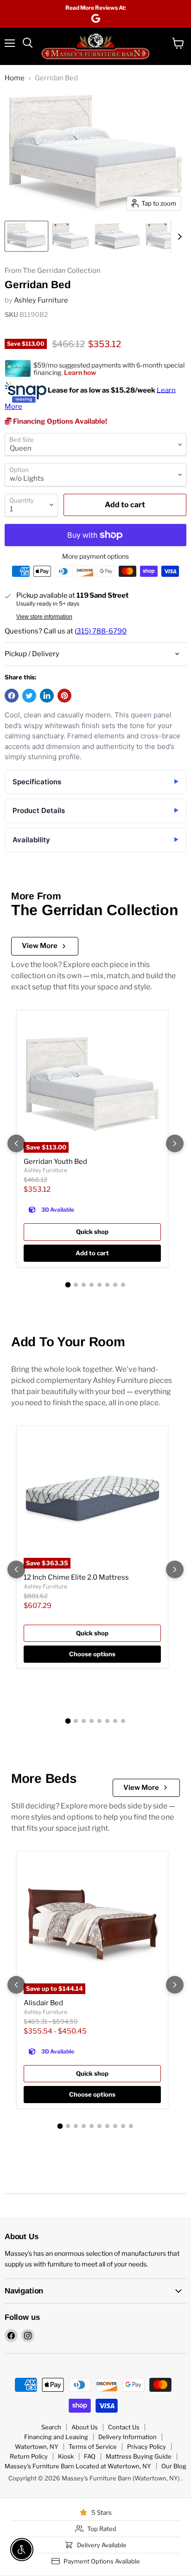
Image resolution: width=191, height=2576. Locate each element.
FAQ (90, 2456)
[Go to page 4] (92, 1285)
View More (40, 946)
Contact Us (124, 2427)
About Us (85, 2427)
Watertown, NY (37, 2447)
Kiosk (66, 2456)
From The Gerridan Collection (53, 271)
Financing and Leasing (56, 2437)
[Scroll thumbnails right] (178, 237)
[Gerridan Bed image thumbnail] (26, 236)
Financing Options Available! (59, 421)
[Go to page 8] (123, 1285)
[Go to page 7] (115, 1285)
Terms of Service (93, 2447)
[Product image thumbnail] (70, 236)
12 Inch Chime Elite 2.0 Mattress (76, 1577)
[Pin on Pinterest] (64, 696)
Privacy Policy (146, 2447)
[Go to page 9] (123, 2126)
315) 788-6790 (102, 631)
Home (15, 78)
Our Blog (174, 2466)
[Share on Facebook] (12, 696)
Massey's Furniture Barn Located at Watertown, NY (78, 2466)
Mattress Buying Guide (139, 2456)
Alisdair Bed (43, 2003)
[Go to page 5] (99, 1285)
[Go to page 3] (84, 1285)
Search (51, 2427)
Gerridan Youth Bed (55, 1162)
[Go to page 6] (107, 1285)
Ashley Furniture (41, 300)
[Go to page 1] (68, 1285)
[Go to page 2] (76, 1285)
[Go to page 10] (131, 2126)
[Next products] (175, 1143)
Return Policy (29, 2456)
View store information (44, 617)
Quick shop (92, 1232)
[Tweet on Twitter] (29, 696)
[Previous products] (16, 1143)
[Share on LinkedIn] (47, 696)
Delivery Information (127, 2437)
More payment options (95, 556)
